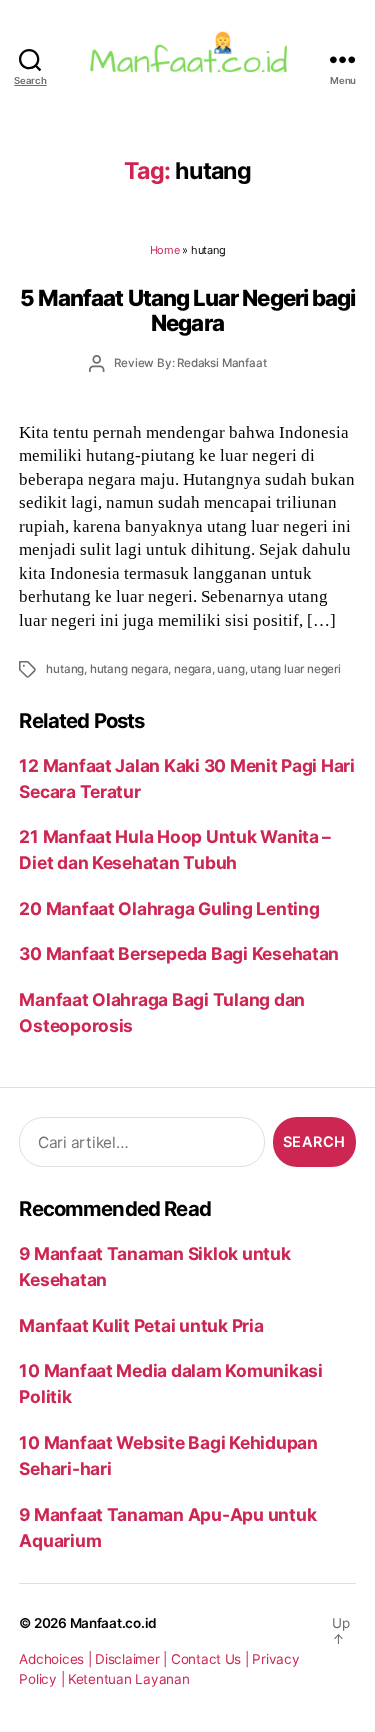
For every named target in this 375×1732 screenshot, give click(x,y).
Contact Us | (212, 1659)
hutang (65, 669)
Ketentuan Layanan (129, 1679)
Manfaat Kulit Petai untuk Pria (141, 1325)
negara (193, 669)
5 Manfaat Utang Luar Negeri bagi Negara (187, 310)
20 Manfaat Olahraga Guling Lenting (169, 908)
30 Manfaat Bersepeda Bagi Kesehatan (179, 953)
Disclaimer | (133, 1659)
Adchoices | (57, 1659)
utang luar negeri (295, 669)
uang (230, 669)
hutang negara (129, 669)
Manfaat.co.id (114, 1623)
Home (165, 250)
